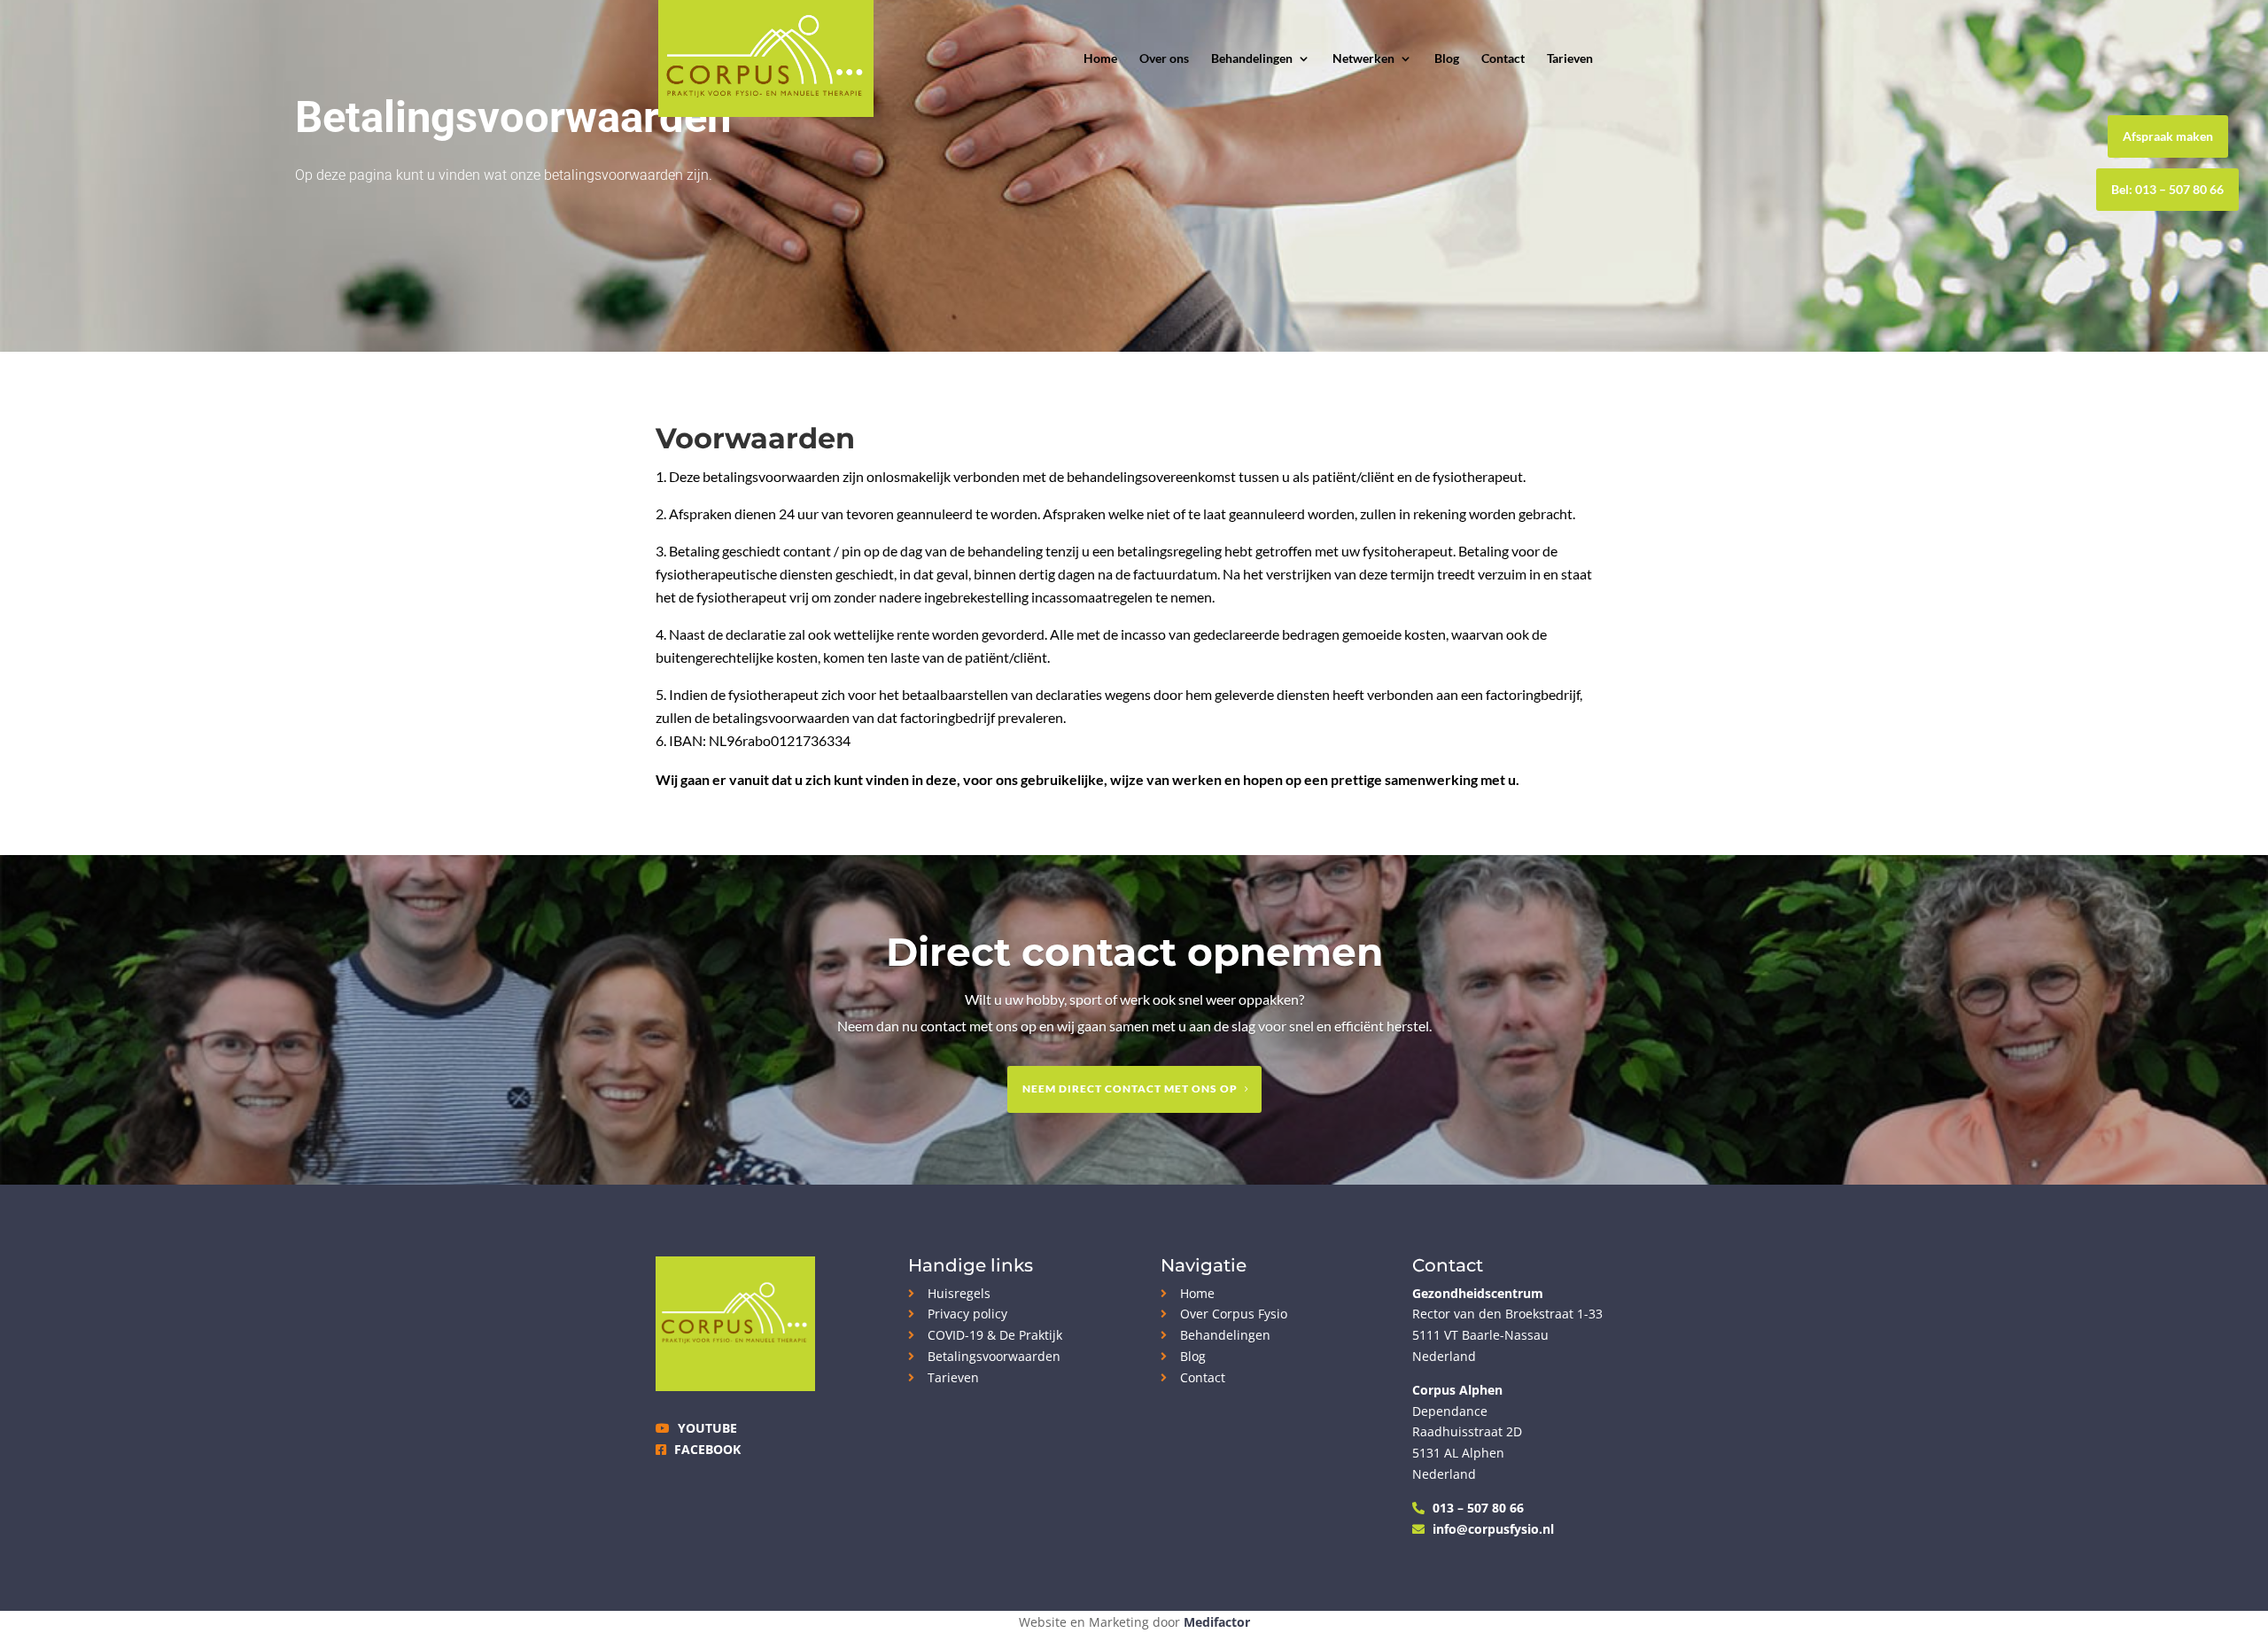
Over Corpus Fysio (1234, 1314)
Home (1100, 59)
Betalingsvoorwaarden (994, 1356)
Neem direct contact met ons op (1130, 1089)
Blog (1447, 59)
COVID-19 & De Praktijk (995, 1335)
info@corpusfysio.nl (1493, 1529)
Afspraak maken (2168, 136)
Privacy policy (967, 1314)
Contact (1503, 59)
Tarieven (1570, 59)
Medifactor (1217, 1622)
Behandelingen (1252, 59)
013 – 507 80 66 (1478, 1508)
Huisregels (959, 1293)
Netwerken (1363, 59)
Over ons (1164, 59)
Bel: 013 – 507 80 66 (2167, 189)
